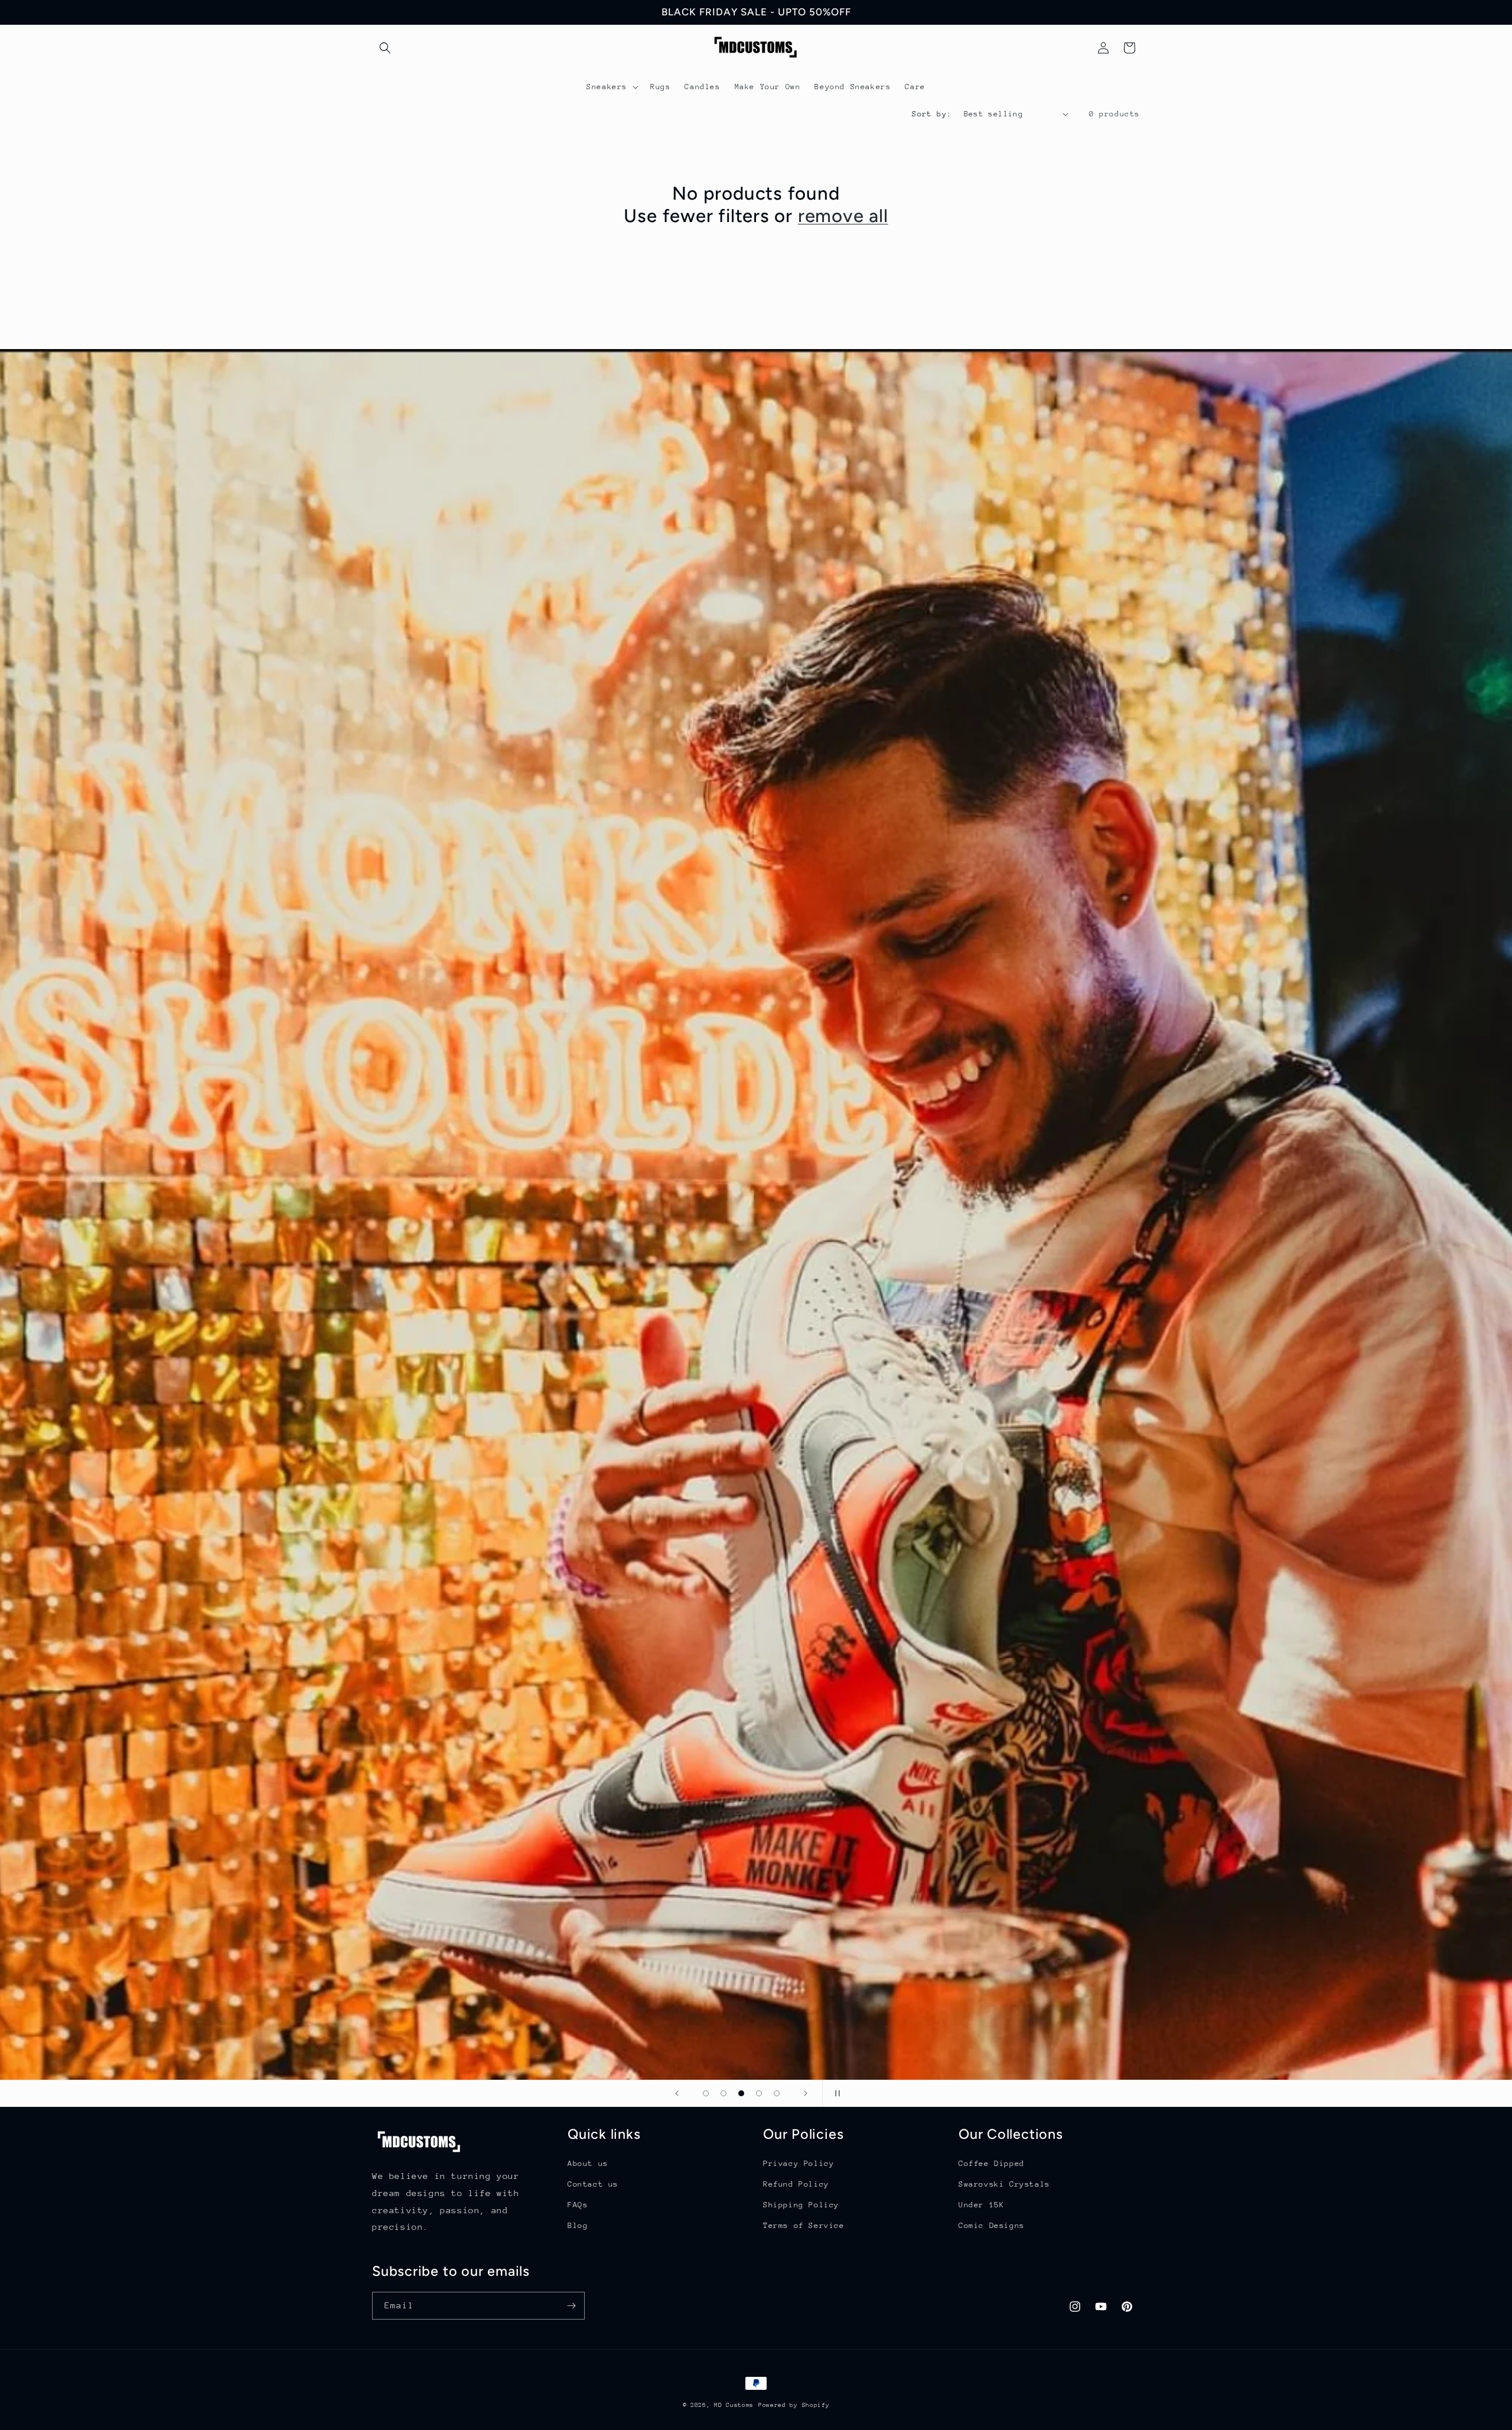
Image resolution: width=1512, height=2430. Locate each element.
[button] (385, 48)
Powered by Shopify (794, 2405)
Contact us (593, 2184)
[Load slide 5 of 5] (777, 2093)
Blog (578, 2225)
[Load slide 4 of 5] (759, 2093)
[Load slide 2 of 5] (724, 2093)
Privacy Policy (799, 2163)
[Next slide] (806, 2093)
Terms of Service (804, 2225)
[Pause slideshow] (835, 2093)
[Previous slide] (677, 2093)
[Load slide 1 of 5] (706, 2093)
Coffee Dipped (992, 2163)
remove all (843, 216)
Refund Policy (796, 2184)
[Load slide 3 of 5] (741, 2093)
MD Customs (734, 2405)
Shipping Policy (801, 2205)
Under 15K (981, 2205)
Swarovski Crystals (1004, 2184)
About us (588, 2163)
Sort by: (932, 114)
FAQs (578, 2205)
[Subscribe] (571, 2306)
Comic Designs (992, 2225)
